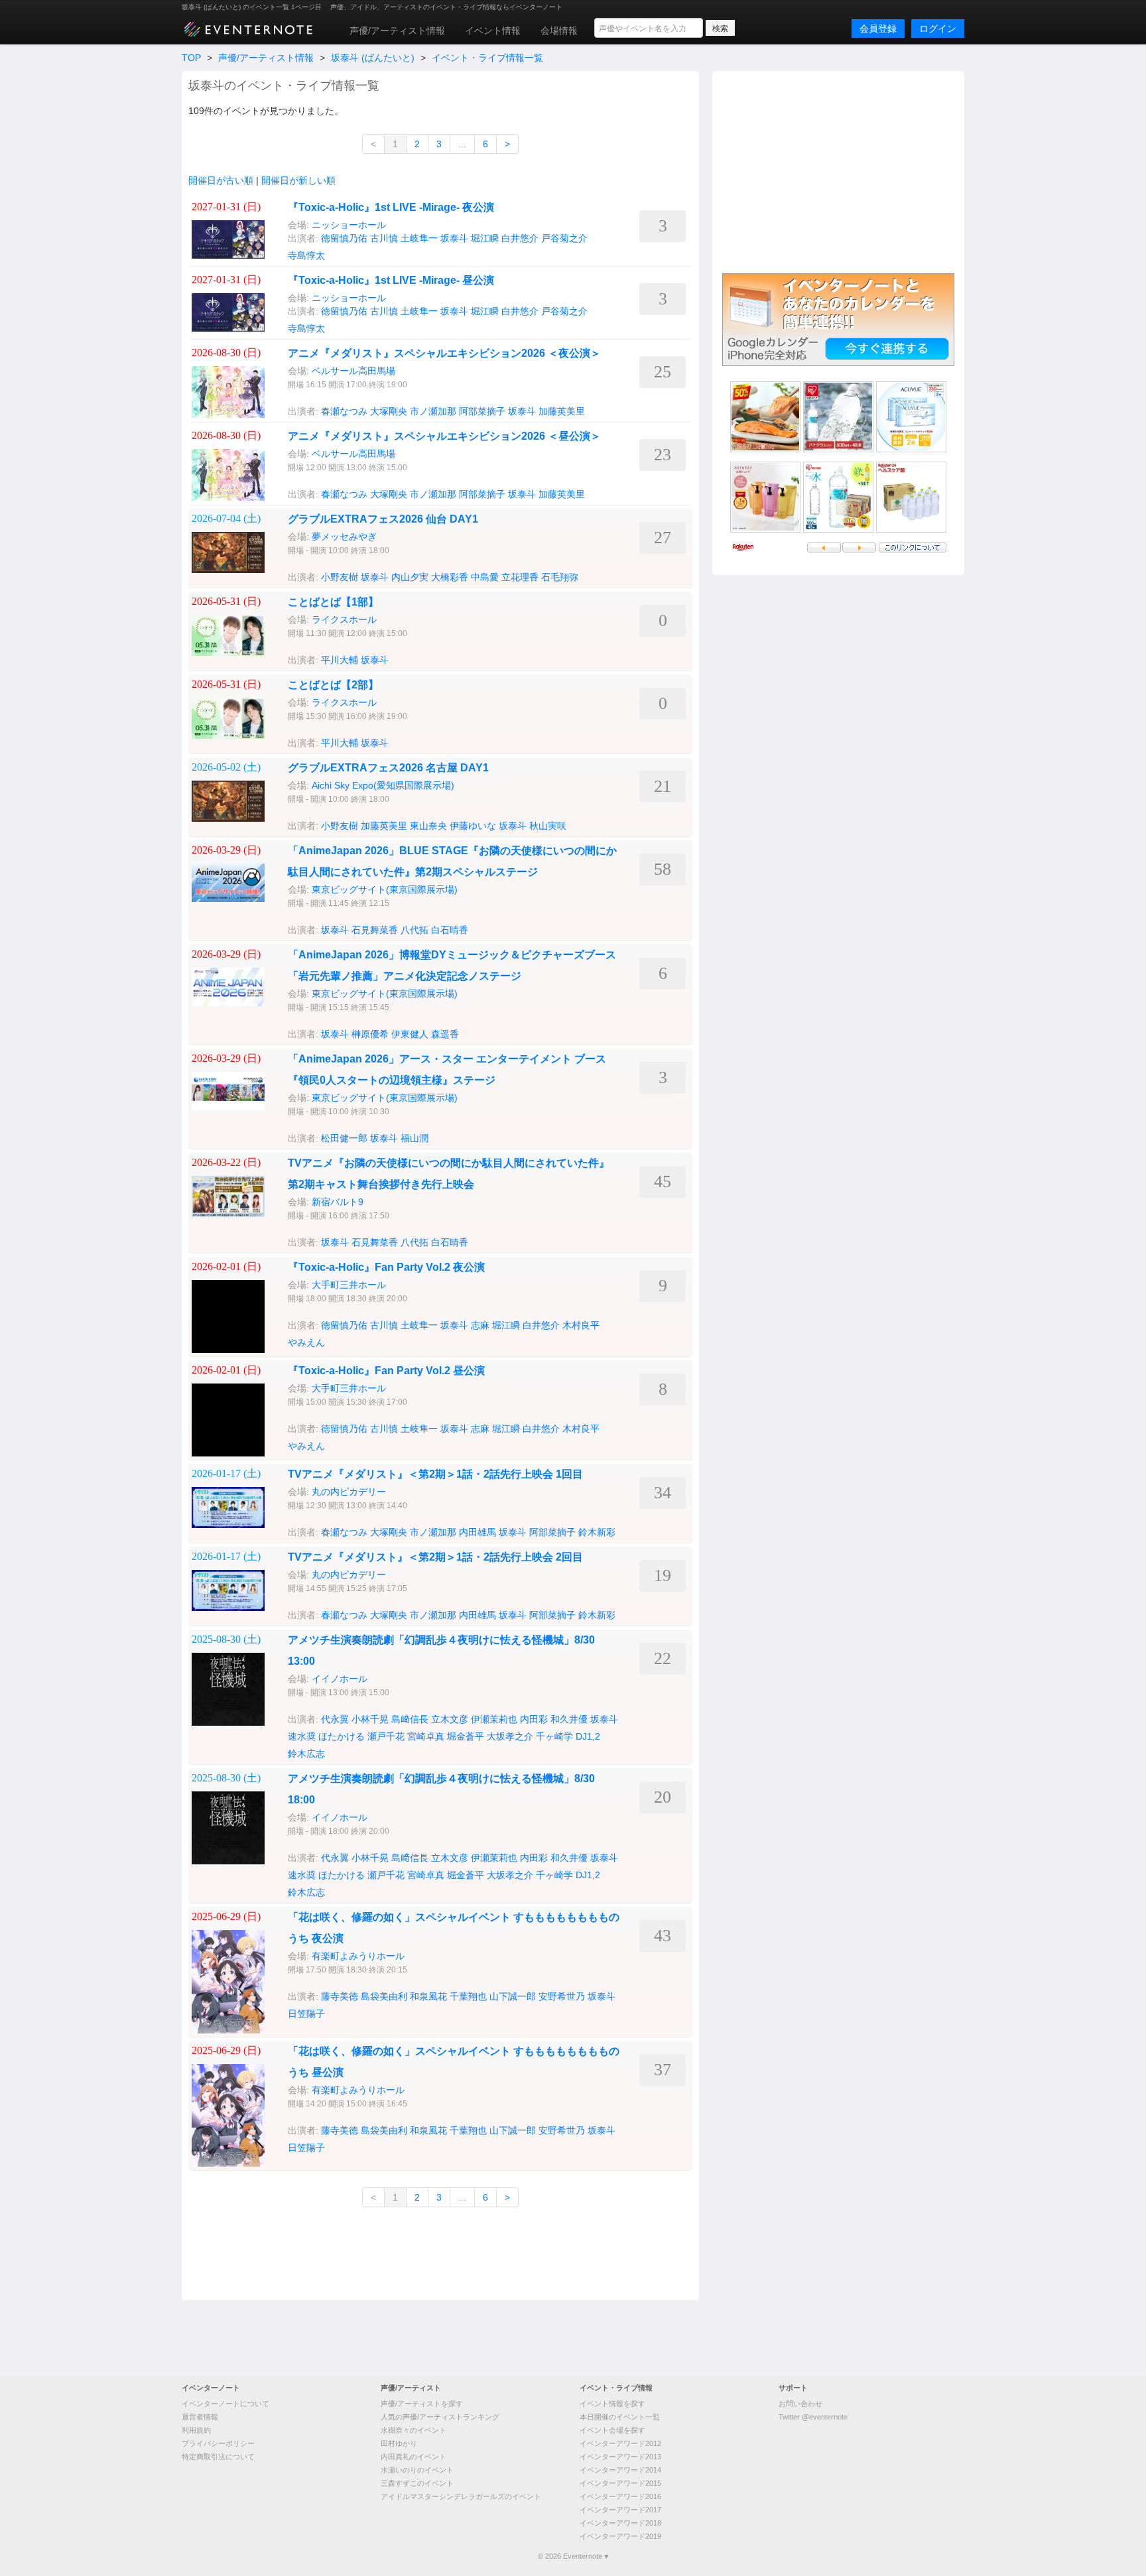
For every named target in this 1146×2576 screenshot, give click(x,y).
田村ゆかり (399, 2443)
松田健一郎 (344, 1138)
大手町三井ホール (349, 1285)
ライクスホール (344, 619)
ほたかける (342, 1736)
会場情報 (559, 31)
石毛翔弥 (560, 577)
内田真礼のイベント (414, 2457)
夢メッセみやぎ (344, 537)
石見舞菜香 (375, 930)
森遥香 (445, 1034)
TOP (191, 58)
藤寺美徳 (340, 1996)
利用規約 (196, 2430)
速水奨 (302, 1736)
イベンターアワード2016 (620, 2496)
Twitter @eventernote (813, 2417)
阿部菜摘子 (482, 411)
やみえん (306, 1342)
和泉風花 (428, 1996)
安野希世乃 (562, 1996)
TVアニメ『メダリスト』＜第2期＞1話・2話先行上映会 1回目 (435, 1474)
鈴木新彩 (597, 1532)
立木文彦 (450, 1719)
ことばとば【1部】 (333, 602)
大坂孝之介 (510, 1736)
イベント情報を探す (612, 2404)
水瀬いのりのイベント (417, 2470)
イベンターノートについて (225, 2404)
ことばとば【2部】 (333, 685)
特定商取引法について (218, 2457)
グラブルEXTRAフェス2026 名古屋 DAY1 (388, 768)
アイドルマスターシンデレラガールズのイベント (461, 2496)
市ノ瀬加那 (433, 411)
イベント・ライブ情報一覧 (487, 58)
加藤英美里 (562, 411)
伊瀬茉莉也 (494, 1719)
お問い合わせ (800, 2404)
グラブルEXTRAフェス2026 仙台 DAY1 (383, 519)
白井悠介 (520, 238)
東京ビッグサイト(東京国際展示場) (385, 889)
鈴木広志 (306, 1754)
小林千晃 (370, 1719)
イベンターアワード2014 (620, 2470)
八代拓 (414, 930)
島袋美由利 (384, 1996)
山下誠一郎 (513, 1996)
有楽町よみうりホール (358, 1956)
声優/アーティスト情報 (397, 31)
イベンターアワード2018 (620, 2523)
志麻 (480, 1325)
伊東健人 (410, 1034)
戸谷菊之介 (564, 238)
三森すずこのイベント (417, 2483)
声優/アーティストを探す (422, 2404)
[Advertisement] (838, 170)
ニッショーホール (349, 225)
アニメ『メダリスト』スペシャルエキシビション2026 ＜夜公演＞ (444, 353)
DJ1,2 (588, 1736)
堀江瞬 (485, 238)
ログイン (938, 29)
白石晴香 (450, 930)
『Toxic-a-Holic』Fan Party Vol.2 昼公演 (386, 1371)
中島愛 (485, 577)
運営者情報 (200, 2417)
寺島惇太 (306, 255)
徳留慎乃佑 (344, 238)
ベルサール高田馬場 (353, 371)
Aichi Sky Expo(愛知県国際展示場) (383, 785)
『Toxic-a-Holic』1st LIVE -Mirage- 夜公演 (391, 207)
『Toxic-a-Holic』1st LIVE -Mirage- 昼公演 (391, 280)
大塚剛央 (389, 411)
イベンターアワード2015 (620, 2483)
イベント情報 (493, 31)
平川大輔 (340, 660)
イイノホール (340, 1679)
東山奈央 (428, 826)
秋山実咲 (548, 826)
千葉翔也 (468, 1996)
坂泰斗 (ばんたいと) (373, 58)
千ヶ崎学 (554, 1736)
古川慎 (384, 238)
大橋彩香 (450, 577)
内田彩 (534, 1719)
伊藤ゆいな (473, 826)
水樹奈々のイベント (414, 2430)
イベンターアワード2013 (620, 2457)
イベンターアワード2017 (620, 2510)
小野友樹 (340, 577)
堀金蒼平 (466, 1736)
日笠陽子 (306, 2014)
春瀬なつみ (344, 411)
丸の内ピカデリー (349, 1492)
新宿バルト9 (338, 1202)
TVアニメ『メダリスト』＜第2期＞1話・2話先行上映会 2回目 (435, 1557)
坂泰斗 (454, 238)
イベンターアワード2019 (620, 2536)
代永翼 (335, 1719)
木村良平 (581, 1325)
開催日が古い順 (221, 180)
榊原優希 (370, 1034)
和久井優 (569, 1719)
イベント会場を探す (612, 2430)
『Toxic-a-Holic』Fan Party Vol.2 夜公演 (386, 1267)
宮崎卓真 (426, 1736)
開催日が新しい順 (298, 180)
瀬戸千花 (386, 1736)
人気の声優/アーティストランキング (440, 2417)
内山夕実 (410, 577)
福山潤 (414, 1138)
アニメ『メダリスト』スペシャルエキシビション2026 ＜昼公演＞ (444, 436)
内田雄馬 (477, 1532)
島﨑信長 (410, 1719)
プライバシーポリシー (218, 2443)
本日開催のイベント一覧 (620, 2417)
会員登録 (878, 29)
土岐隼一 (419, 238)
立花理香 (520, 577)
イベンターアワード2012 (620, 2443)
